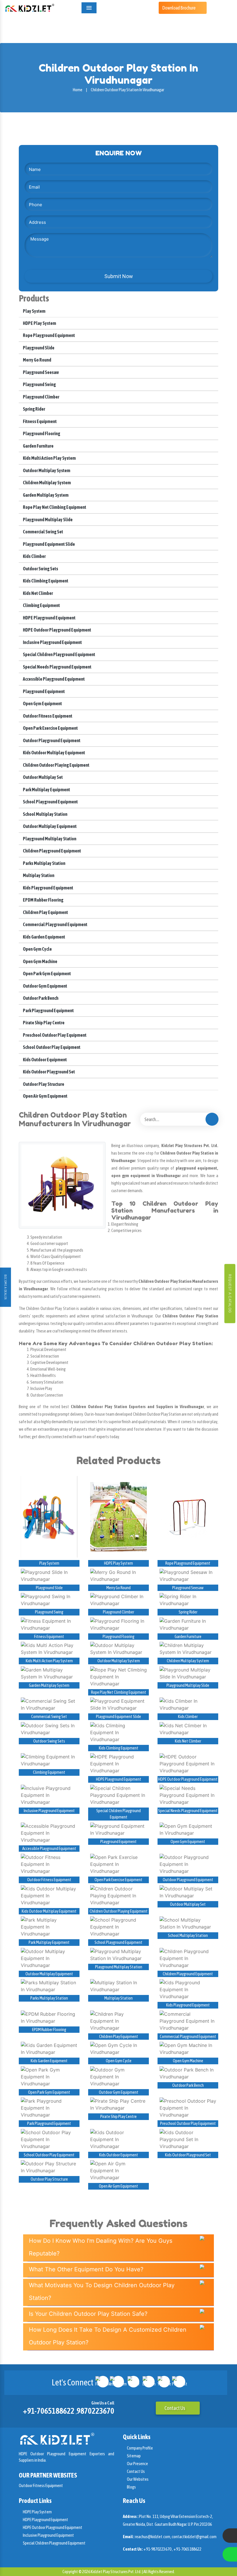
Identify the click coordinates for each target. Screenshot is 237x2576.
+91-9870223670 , (158, 2549)
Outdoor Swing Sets (40, 569)
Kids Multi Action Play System (49, 458)
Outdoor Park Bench (40, 998)
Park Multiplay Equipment (46, 790)
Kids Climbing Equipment (45, 581)
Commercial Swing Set (43, 532)
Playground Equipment (43, 691)
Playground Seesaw (41, 372)
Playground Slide (38, 348)
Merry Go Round (37, 360)
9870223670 (95, 2411)
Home (78, 90)
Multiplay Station (38, 875)
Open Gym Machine (40, 961)
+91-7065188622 (49, 2411)
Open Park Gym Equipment (47, 974)
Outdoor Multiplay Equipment (49, 826)
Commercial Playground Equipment (55, 924)
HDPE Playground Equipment (49, 618)
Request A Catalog (230, 1294)
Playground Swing (39, 384)
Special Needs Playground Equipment (57, 667)
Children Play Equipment (45, 912)
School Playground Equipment (50, 802)
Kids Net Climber (38, 593)
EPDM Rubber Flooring (43, 900)
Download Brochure (179, 8)
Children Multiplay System (47, 483)
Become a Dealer (5, 1287)
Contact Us (175, 2408)
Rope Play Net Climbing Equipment (54, 507)
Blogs (131, 2487)
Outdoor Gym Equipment (45, 986)
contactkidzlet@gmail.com (194, 2537)
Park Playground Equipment (48, 1010)
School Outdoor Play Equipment (51, 1047)
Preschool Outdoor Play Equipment (54, 1035)
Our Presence (137, 2464)
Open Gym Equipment (42, 703)
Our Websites (137, 2479)
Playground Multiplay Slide (47, 520)
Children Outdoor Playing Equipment (56, 765)
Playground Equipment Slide (49, 544)
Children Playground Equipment (52, 851)
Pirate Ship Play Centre (43, 1023)
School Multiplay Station (45, 814)
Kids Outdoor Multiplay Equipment (54, 753)
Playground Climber (41, 397)
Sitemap (134, 2456)
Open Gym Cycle (37, 949)
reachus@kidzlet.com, (153, 2537)
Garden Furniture (38, 446)
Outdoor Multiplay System (46, 470)
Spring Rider (34, 409)
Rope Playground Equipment (49, 335)
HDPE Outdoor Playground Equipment (57, 630)
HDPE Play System (39, 323)
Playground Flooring (41, 433)
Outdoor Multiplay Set (42, 777)
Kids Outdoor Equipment (45, 1060)
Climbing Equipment (41, 605)
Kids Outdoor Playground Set (49, 1072)
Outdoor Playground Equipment (51, 740)
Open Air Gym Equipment (45, 1096)
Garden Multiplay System (45, 495)
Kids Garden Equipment (44, 937)
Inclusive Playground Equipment (52, 642)
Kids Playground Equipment (48, 888)
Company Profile (140, 2448)
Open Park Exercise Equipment (50, 728)
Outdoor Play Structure (43, 1084)
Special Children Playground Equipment (59, 654)
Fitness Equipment (39, 421)
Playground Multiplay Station (49, 839)
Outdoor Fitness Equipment (47, 716)
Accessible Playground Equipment (53, 679)
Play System (34, 311)
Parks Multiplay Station (44, 863)
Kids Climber (34, 556)
